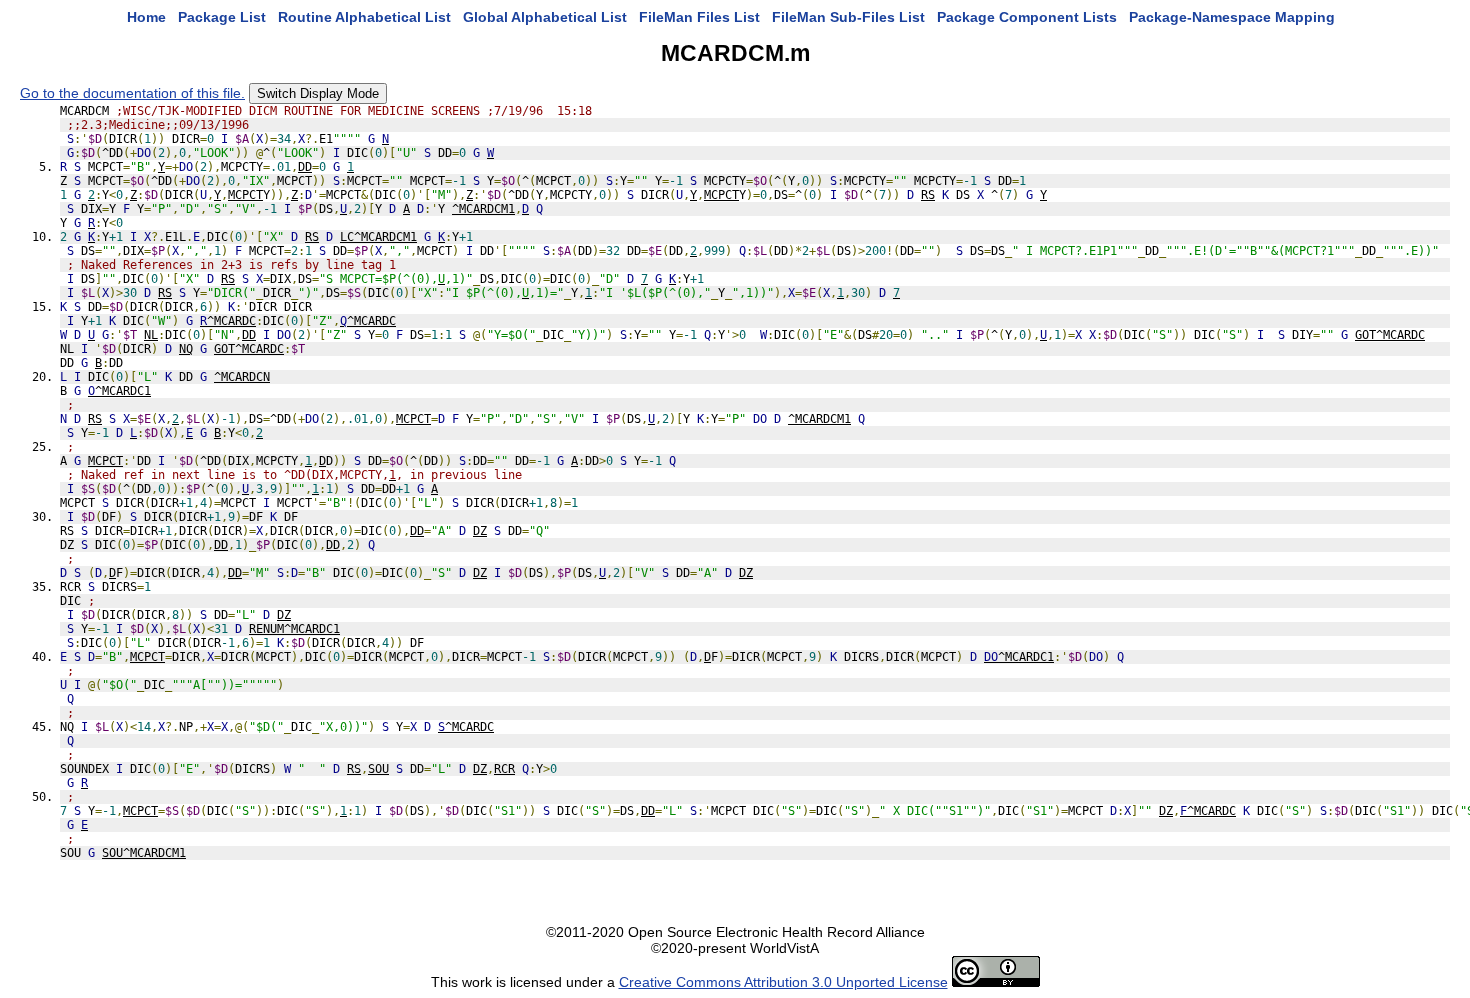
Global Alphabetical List (545, 17)
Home (146, 17)
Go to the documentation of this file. (132, 93)
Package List (222, 17)
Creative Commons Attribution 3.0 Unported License (783, 982)
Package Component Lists (1027, 17)
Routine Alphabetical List (364, 17)
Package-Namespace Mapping (1232, 17)
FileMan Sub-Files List (848, 17)
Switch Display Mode (318, 93)
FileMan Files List (699, 17)
